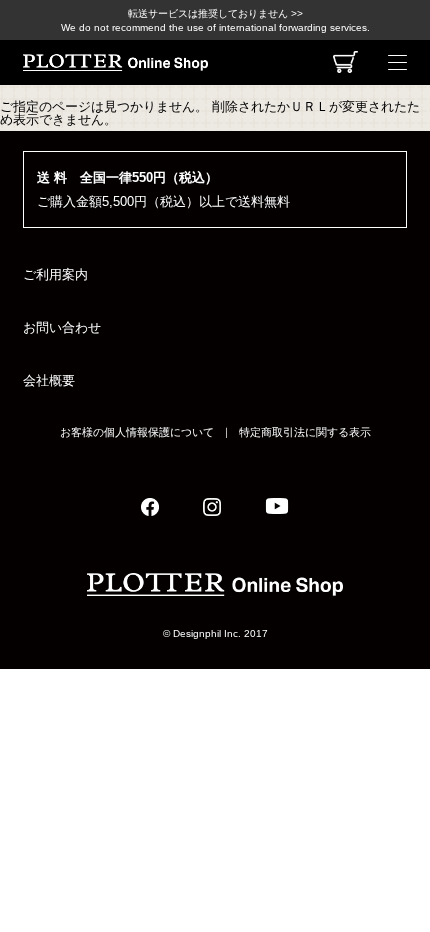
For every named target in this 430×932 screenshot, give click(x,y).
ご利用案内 (55, 274)
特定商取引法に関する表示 (305, 432)
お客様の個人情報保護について (137, 432)
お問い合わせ (62, 327)
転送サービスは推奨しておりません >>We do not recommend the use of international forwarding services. (215, 20)
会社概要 (49, 380)
